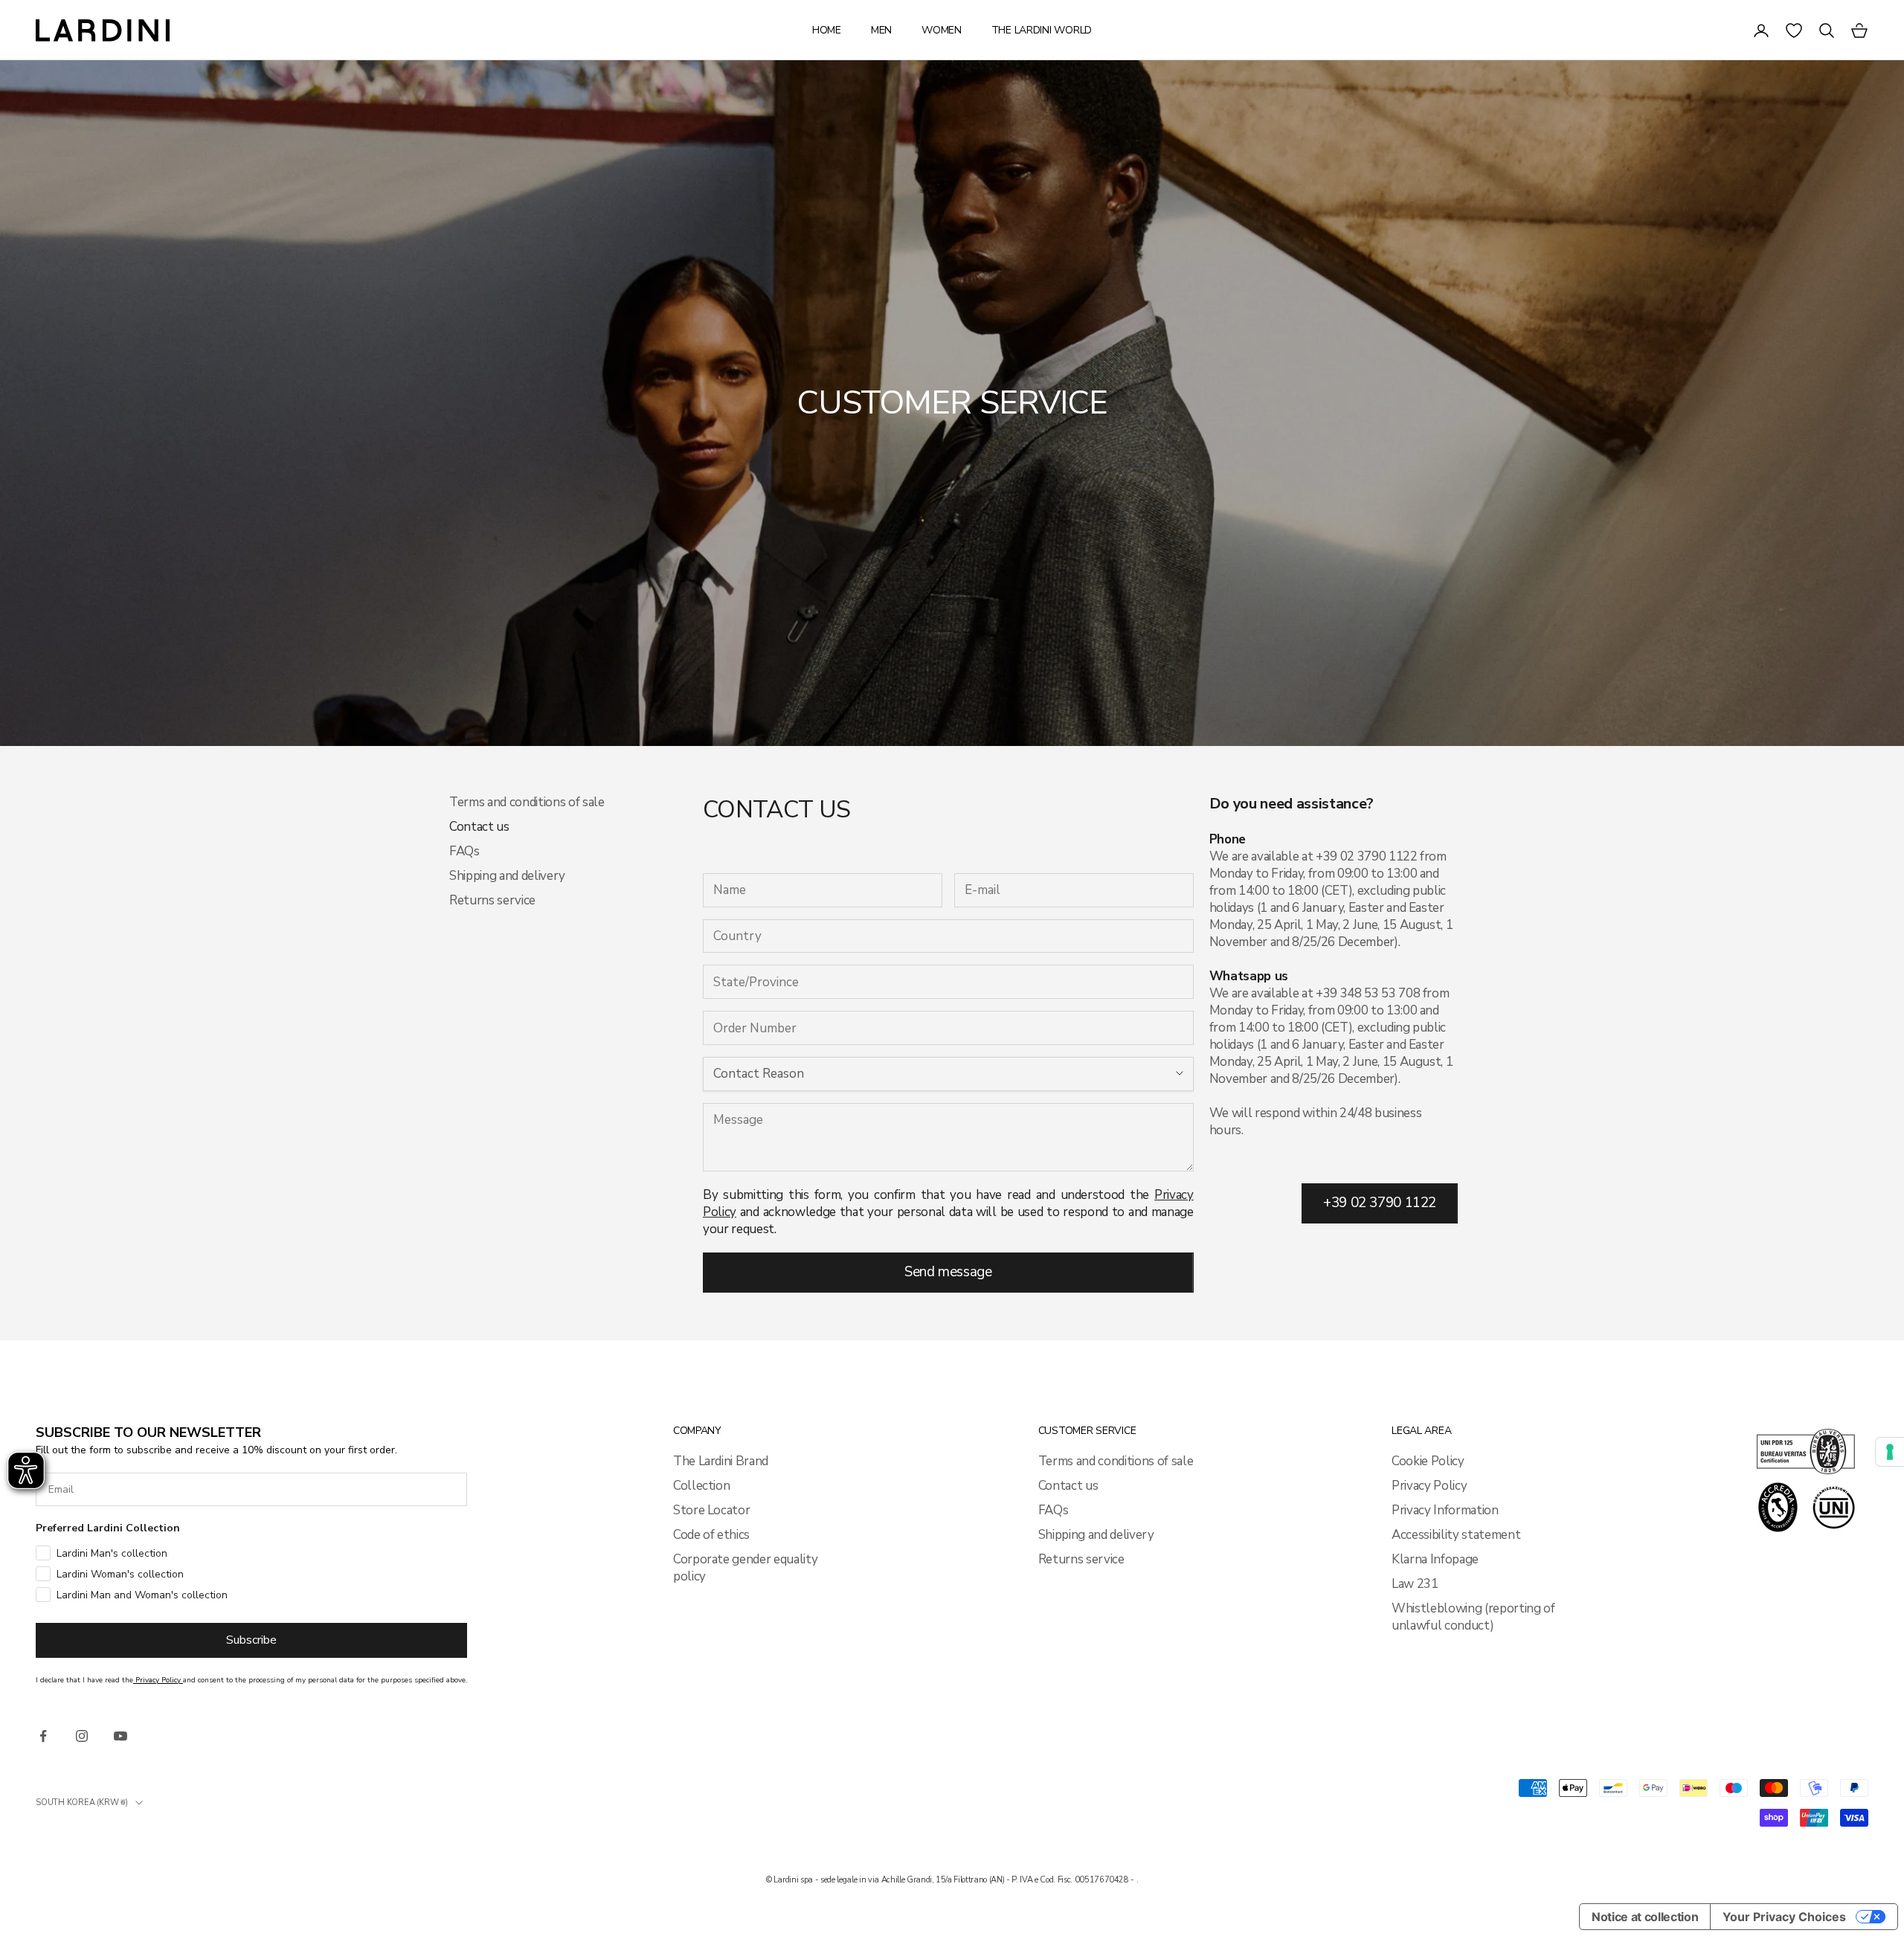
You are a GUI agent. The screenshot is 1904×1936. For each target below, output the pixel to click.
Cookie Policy (1428, 1461)
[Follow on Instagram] (82, 1736)
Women (942, 30)
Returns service (492, 900)
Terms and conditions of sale (527, 802)
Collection (702, 1486)
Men (881, 30)
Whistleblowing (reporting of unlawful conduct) (1473, 1617)
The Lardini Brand (721, 1461)
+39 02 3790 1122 (1380, 1203)
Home (827, 30)
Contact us (1068, 1486)
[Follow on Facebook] (43, 1736)
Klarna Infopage (1435, 1559)
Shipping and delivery (507, 876)
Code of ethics (711, 1535)
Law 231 (1415, 1584)
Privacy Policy (1429, 1486)
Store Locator (712, 1510)
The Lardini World (1042, 30)
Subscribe (251, 1640)
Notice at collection (1645, 1917)
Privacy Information (1445, 1510)
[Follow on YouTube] (120, 1736)
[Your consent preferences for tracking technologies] (1890, 1452)
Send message (948, 1272)
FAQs (464, 851)
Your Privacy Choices (1784, 1917)
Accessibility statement (1456, 1535)
